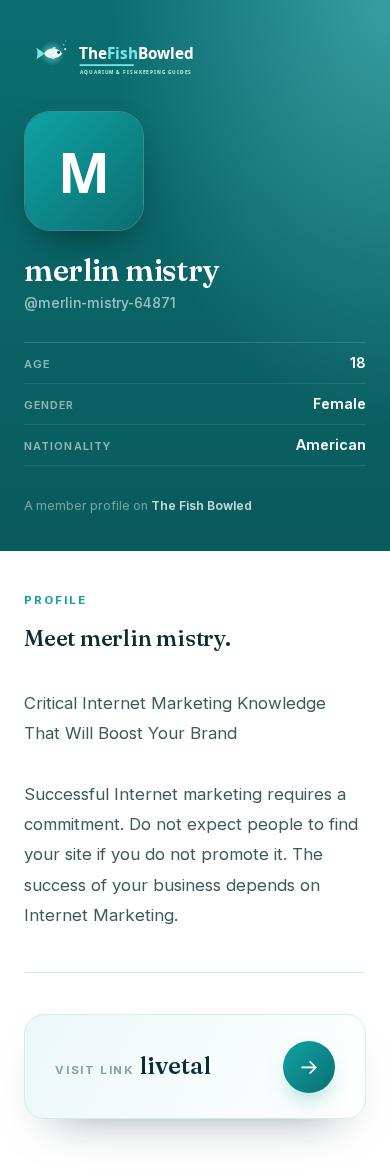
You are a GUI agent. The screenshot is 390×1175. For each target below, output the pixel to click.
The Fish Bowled (201, 505)
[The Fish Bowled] (126, 72)
